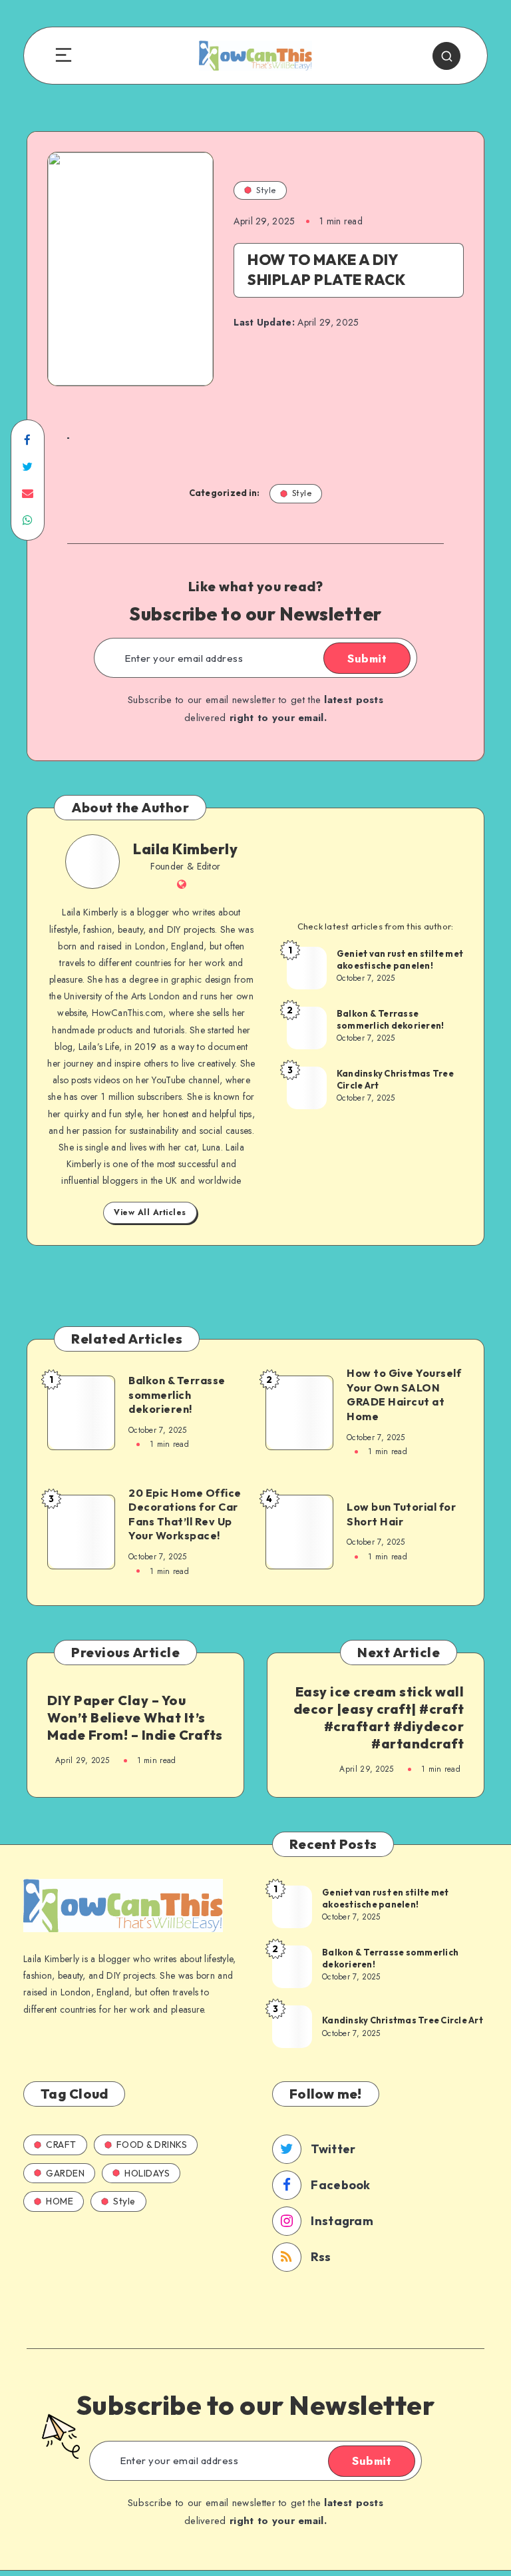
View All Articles (150, 1212)
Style (266, 190)
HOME (60, 2201)
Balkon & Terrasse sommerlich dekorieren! (391, 1019)
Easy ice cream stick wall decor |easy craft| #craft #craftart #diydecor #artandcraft (379, 1717)
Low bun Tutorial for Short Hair (401, 1514)
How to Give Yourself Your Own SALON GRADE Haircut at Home (404, 1395)
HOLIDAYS (147, 2173)
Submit (367, 658)
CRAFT (61, 2145)
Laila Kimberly (185, 849)
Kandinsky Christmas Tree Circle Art (395, 1079)
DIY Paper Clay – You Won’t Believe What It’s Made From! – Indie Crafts (135, 1717)
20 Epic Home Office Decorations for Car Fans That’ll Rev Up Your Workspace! (185, 1514)
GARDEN (65, 2173)
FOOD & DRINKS (152, 2145)
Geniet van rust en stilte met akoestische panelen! (400, 959)
